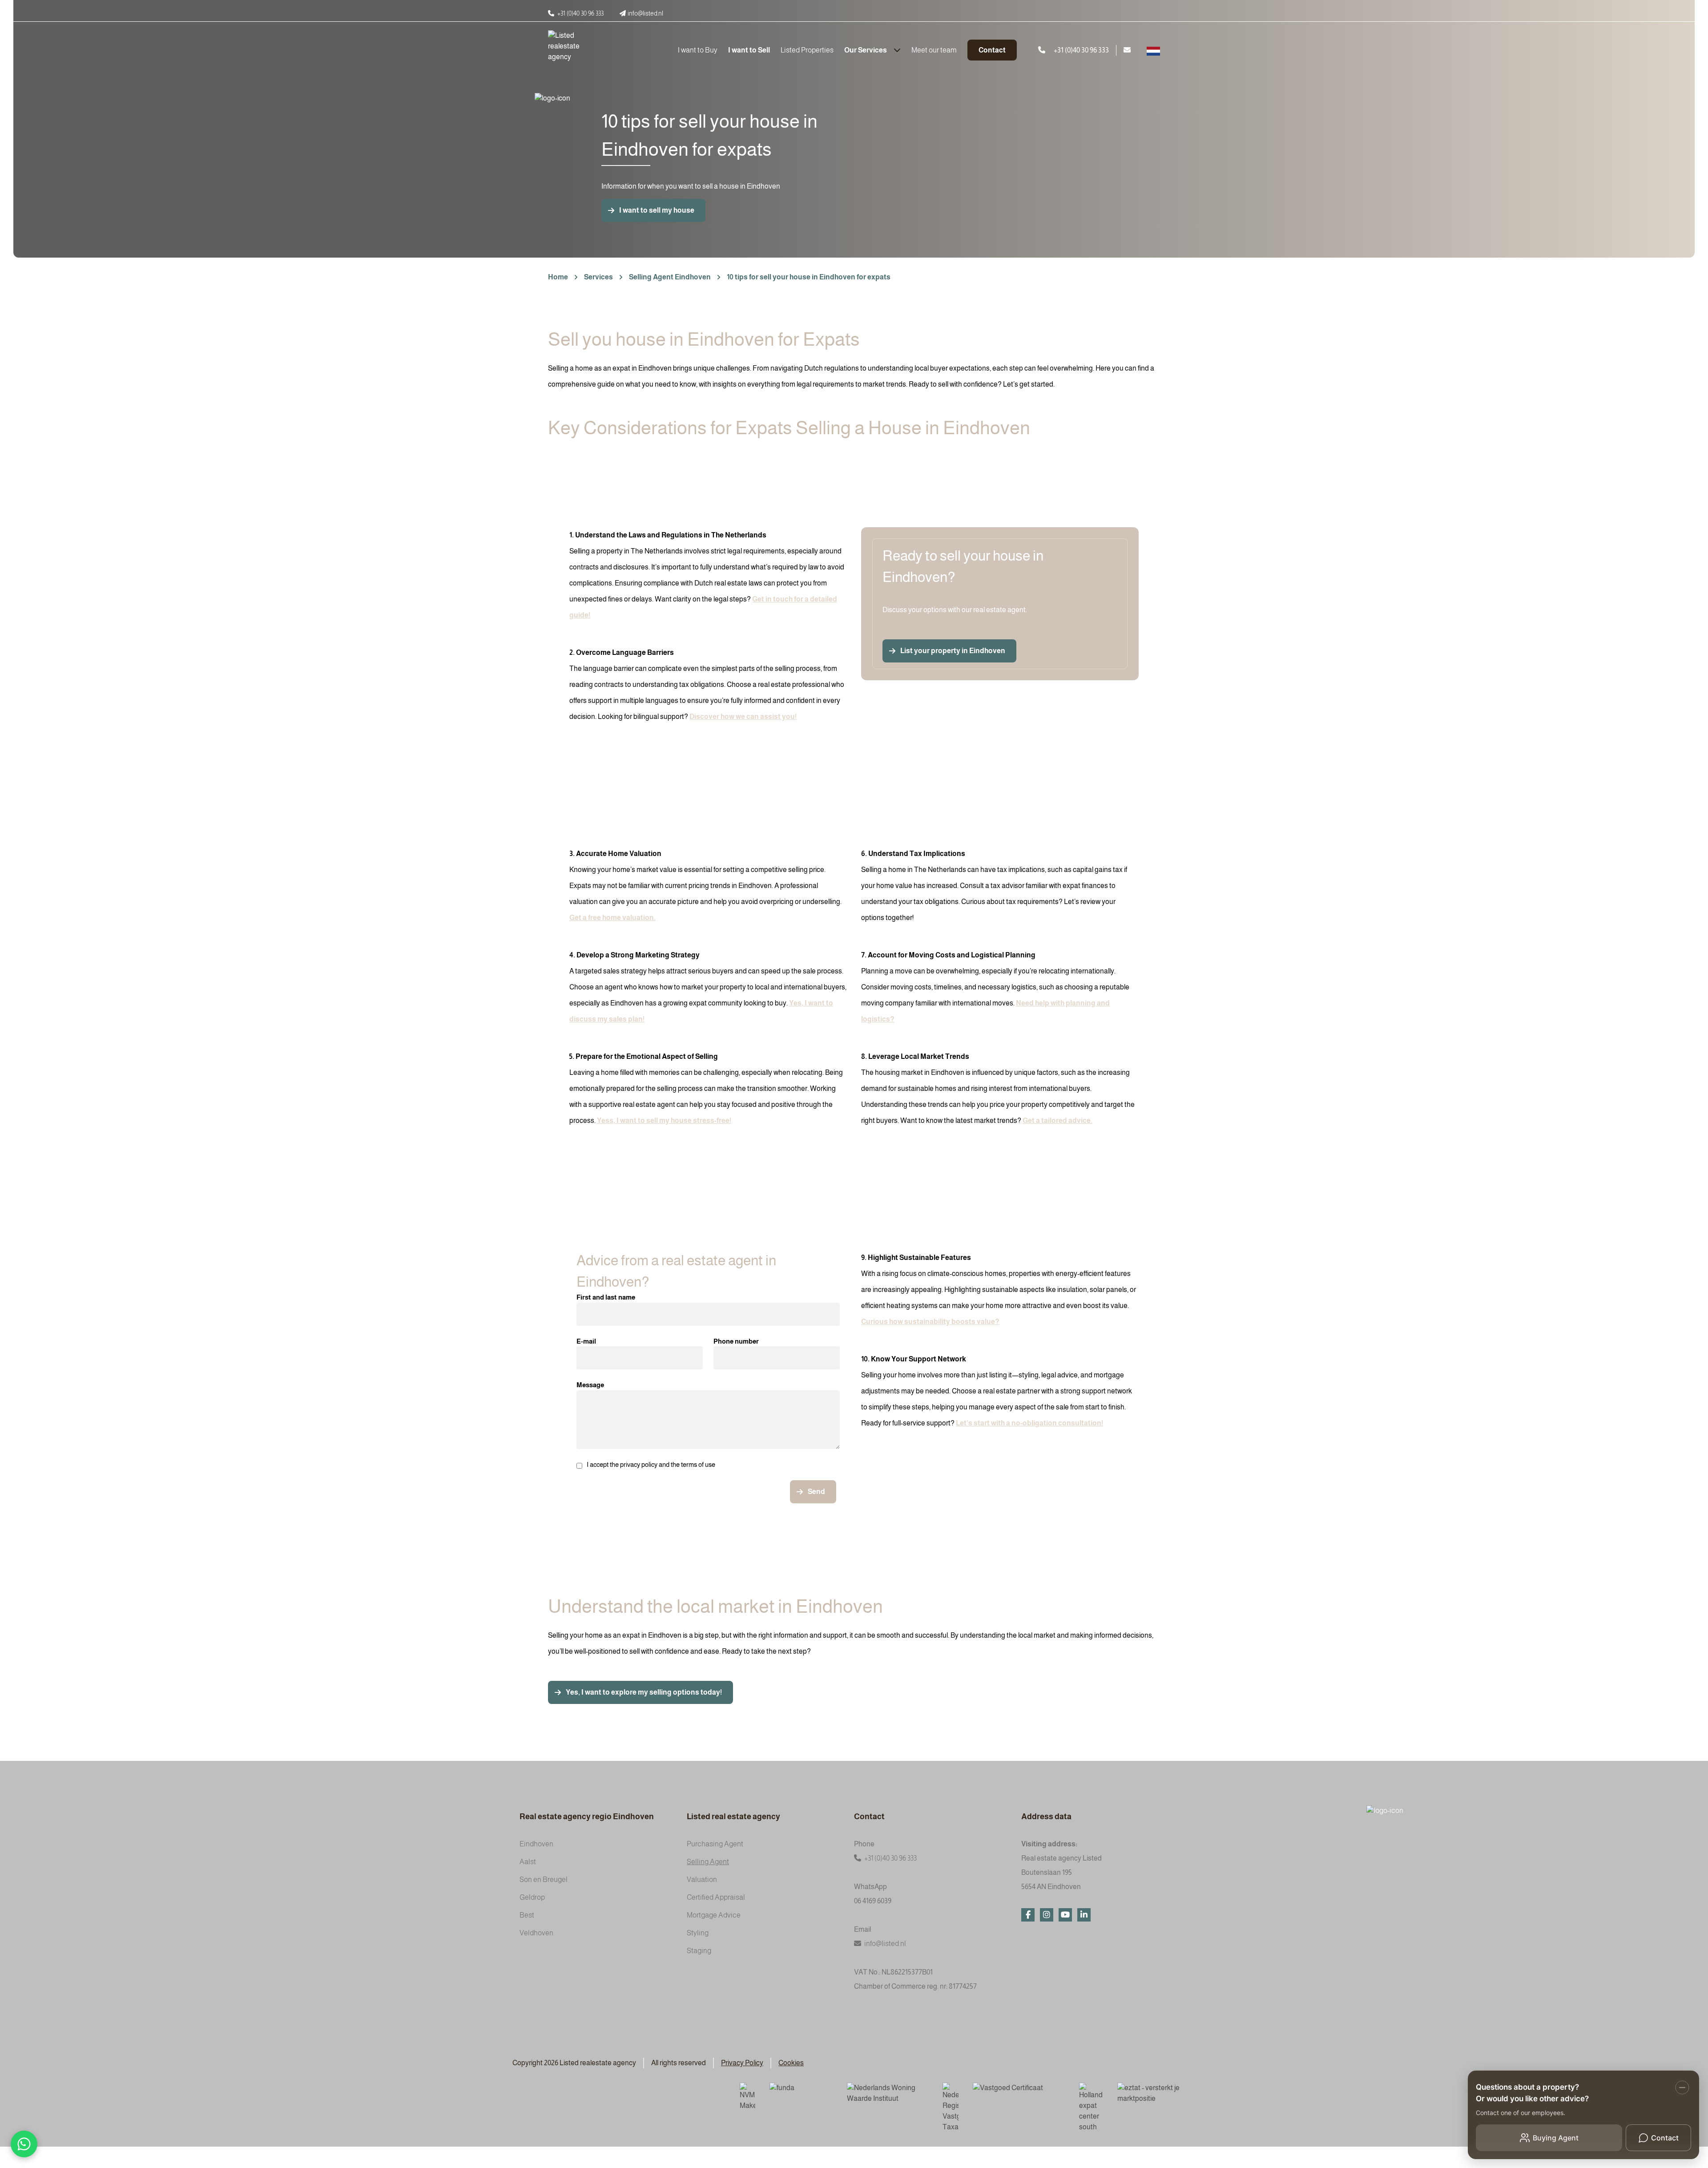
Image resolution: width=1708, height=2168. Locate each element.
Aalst (528, 1862)
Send (816, 1492)
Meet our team (934, 50)
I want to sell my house (657, 210)
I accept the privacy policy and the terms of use (651, 1464)
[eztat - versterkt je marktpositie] (1149, 2094)
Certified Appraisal (716, 1897)
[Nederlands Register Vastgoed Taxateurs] (951, 2107)
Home (558, 277)
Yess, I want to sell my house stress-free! (664, 1120)
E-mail (586, 1341)
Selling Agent (708, 1862)
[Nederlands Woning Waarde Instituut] (888, 2094)
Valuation (702, 1879)
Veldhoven (536, 1933)
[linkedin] (1084, 1915)
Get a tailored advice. (1057, 1120)
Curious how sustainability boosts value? (930, 1322)
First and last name (606, 1297)
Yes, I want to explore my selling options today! (644, 1692)
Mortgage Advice (714, 1915)
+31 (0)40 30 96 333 (890, 1858)
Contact (992, 50)
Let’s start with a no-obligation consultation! (1029, 1423)
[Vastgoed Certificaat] (1019, 2094)
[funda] (801, 2094)
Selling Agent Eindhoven (670, 277)
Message (590, 1385)
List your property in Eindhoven (953, 651)
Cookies (791, 2063)
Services (598, 277)
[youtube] (1065, 1915)
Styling (698, 1933)
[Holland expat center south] (1091, 2107)
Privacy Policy (742, 2063)
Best (527, 1915)
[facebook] (1028, 1915)
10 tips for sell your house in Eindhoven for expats (809, 277)
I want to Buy (698, 50)
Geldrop (532, 1897)
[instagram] (1047, 1915)
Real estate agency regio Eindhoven (587, 1817)
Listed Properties (807, 50)
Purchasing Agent (715, 1844)
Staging (699, 1951)
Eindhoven (536, 1844)
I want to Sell (749, 50)
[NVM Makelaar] (747, 2097)
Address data (1046, 1817)
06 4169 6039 (873, 1901)
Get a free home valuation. (612, 918)
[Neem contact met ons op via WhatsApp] (24, 2144)
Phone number (736, 1341)
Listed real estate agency (733, 1817)
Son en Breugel (544, 1879)
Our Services (866, 50)
